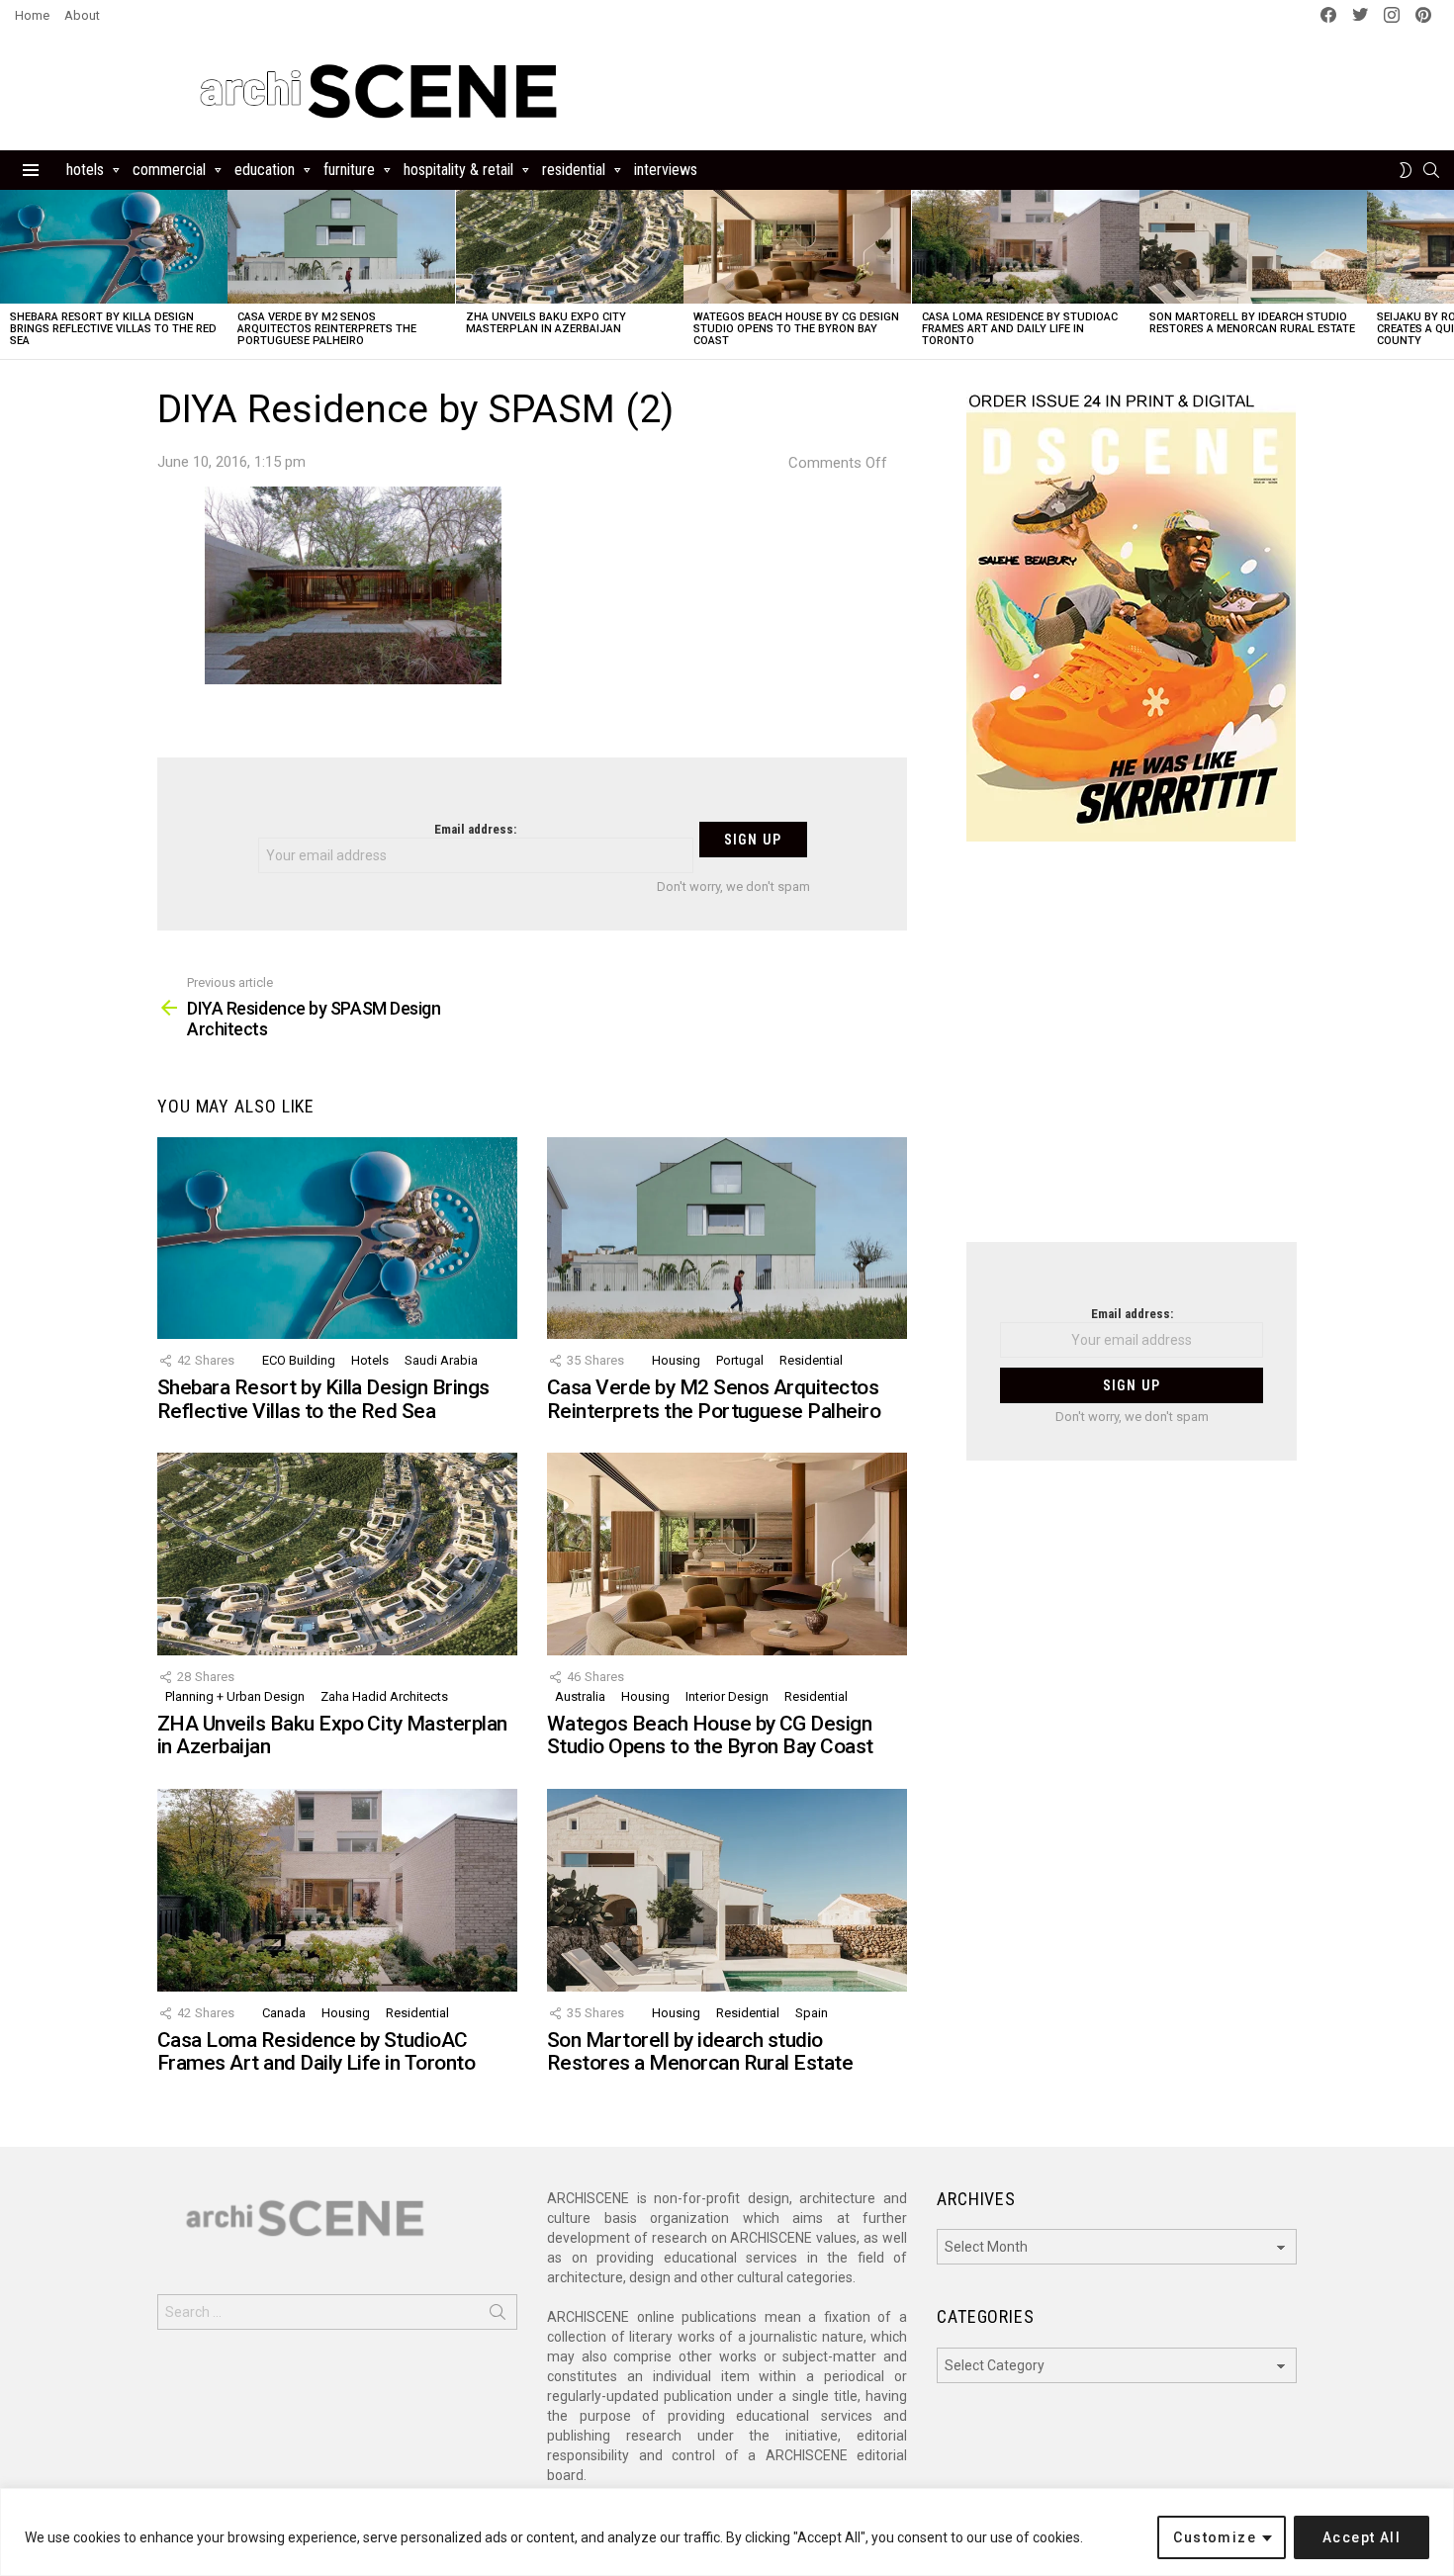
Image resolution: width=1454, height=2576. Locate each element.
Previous (10, 274)
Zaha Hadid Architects (384, 1696)
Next (1444, 274)
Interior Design (727, 1696)
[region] (727, 2532)
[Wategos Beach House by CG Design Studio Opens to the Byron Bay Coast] (797, 247)
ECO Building (299, 1360)
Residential (574, 170)
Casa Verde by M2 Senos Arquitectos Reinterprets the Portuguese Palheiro (327, 329)
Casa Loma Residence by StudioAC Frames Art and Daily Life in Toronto (1020, 329)
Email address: (475, 829)
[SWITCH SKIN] (1406, 170)
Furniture (349, 170)
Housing (676, 1360)
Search (498, 2316)
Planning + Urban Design (235, 1696)
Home (32, 15)
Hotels (85, 170)
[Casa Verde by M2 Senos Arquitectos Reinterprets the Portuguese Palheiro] (341, 247)
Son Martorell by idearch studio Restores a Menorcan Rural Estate (1252, 323)
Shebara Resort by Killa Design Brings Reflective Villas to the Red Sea (113, 329)
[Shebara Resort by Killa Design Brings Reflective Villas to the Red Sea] (114, 247)
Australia (580, 1696)
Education (265, 170)
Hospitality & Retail (458, 170)
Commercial (169, 170)
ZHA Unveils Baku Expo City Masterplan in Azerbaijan (546, 323)
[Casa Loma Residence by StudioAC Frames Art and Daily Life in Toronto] (1026, 247)
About (82, 15)
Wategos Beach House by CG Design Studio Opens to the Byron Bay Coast (796, 329)
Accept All (1362, 2537)
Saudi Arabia (441, 1360)
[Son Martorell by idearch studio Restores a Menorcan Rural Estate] (1253, 247)
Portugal (740, 1360)
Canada (284, 2013)
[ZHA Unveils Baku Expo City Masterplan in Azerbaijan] (570, 247)
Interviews (666, 170)
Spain (812, 2013)
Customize (1215, 2537)
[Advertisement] (1132, 1054)
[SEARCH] (1431, 170)
